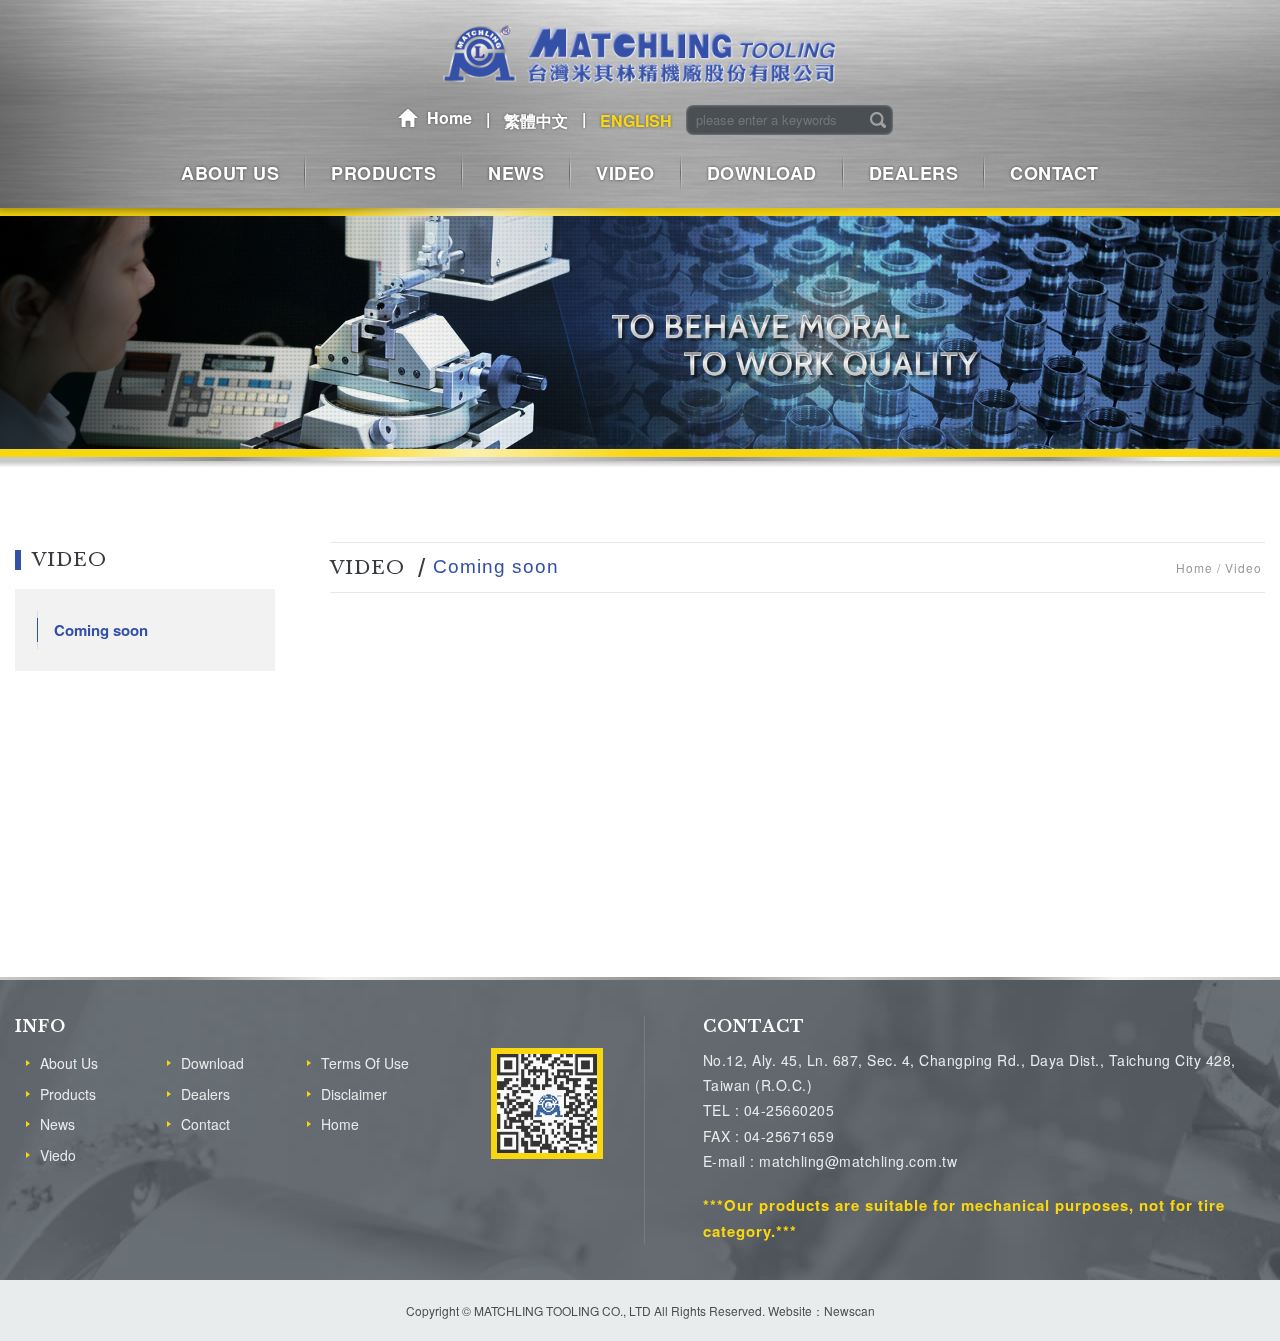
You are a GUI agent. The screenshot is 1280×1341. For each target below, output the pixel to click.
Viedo (58, 1155)
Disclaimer (354, 1094)
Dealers (205, 1094)
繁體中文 (536, 120)
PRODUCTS (383, 173)
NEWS (516, 173)
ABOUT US (230, 173)
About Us (69, 1063)
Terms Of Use (365, 1063)
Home (449, 117)
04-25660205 (789, 1110)
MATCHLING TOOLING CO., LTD (640, 54)
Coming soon (101, 630)
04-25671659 (789, 1136)
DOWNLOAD (762, 173)
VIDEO (625, 173)
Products (68, 1094)
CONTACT (1054, 173)
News (57, 1124)
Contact (205, 1124)
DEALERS (914, 173)
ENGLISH (636, 120)
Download (212, 1063)
